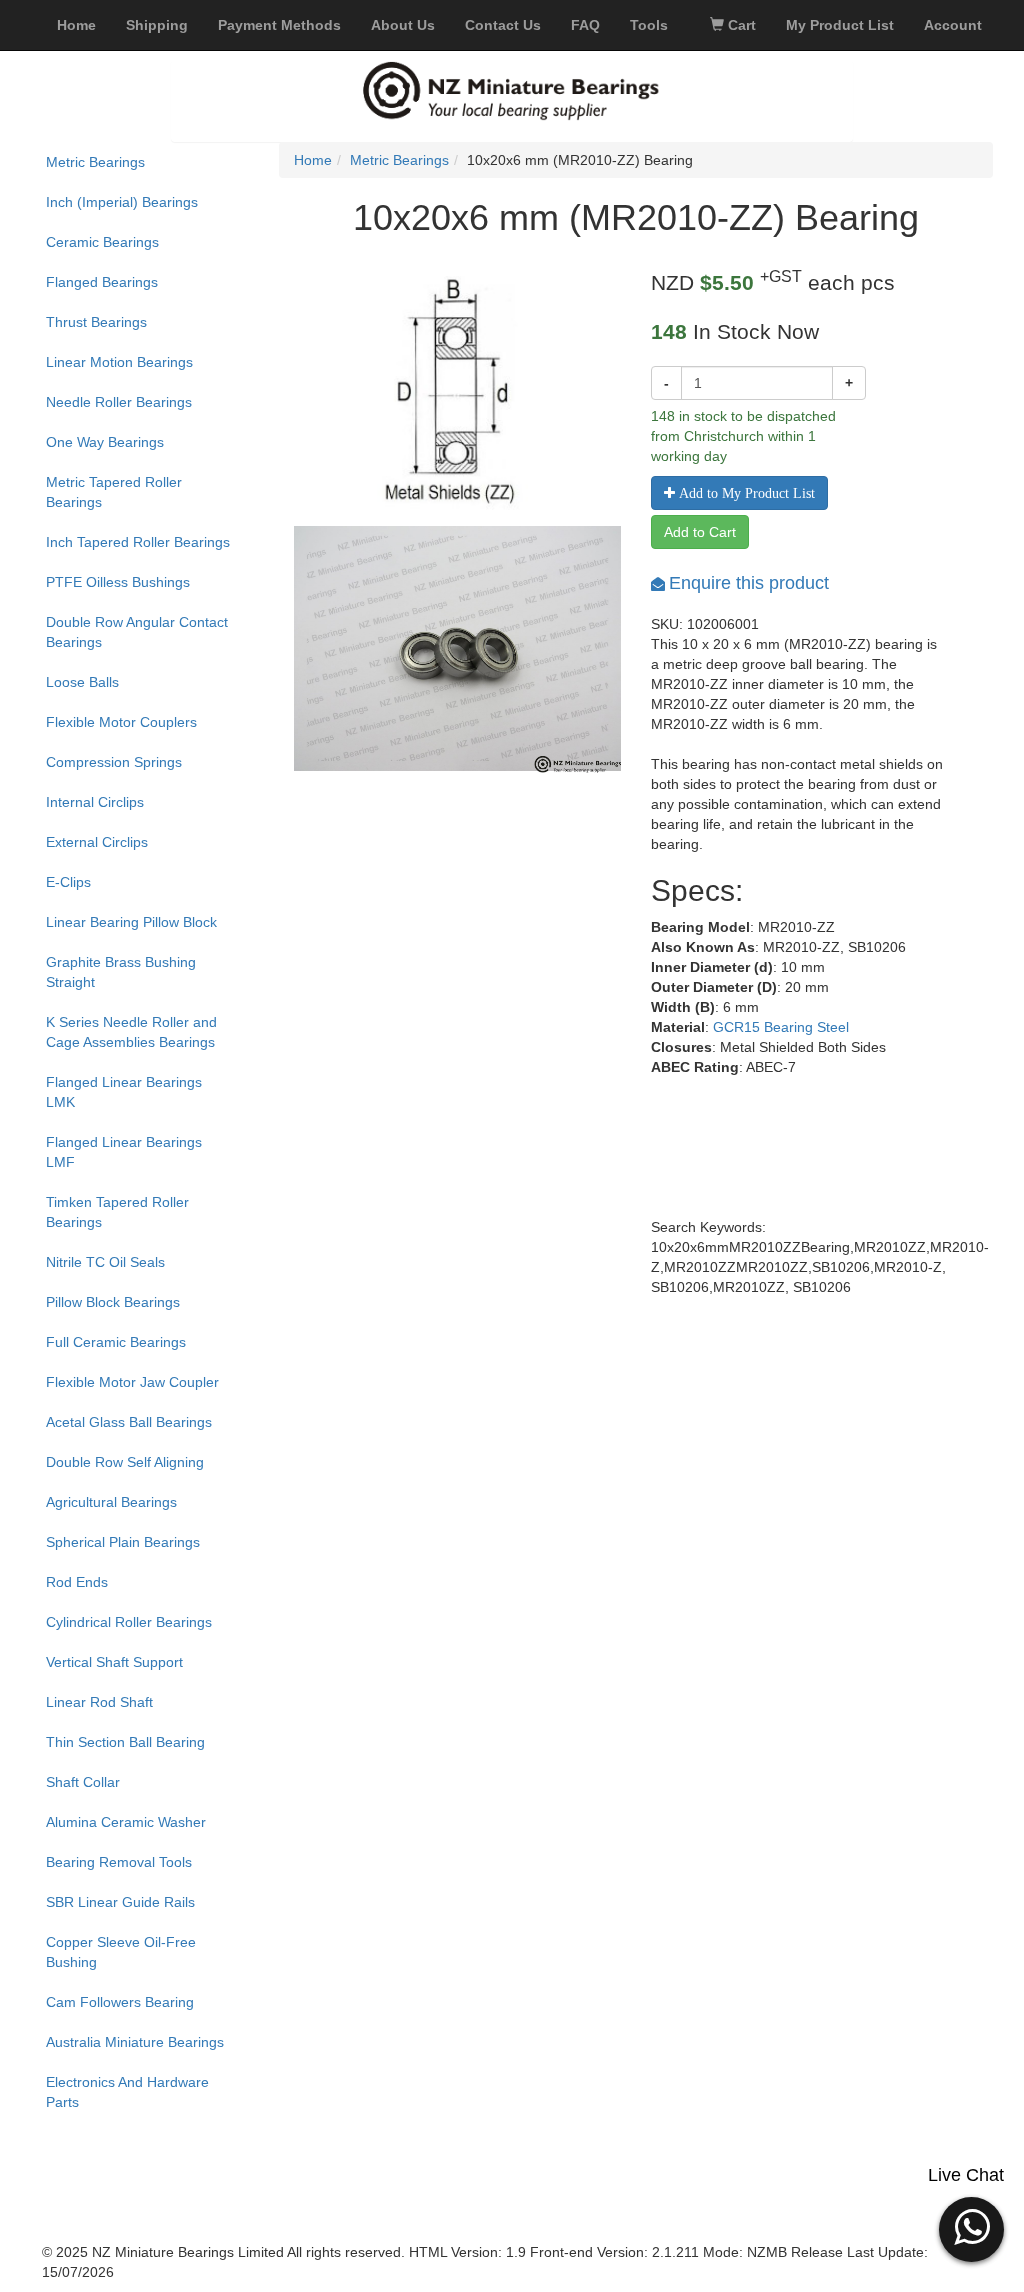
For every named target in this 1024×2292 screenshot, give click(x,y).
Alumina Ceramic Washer (126, 1822)
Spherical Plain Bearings (123, 1542)
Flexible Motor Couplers (121, 722)
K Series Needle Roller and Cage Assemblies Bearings (131, 1032)
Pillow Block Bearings (113, 1302)
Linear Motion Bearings (119, 362)
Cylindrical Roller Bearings (129, 1622)
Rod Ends (77, 1582)
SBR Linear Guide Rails (120, 1902)
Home (313, 160)
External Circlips (97, 842)
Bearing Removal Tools (119, 1862)
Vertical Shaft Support (114, 1662)
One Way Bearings (105, 442)
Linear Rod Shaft (99, 1702)
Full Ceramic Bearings (116, 1342)
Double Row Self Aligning (125, 1462)
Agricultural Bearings (111, 1502)
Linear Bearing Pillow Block (131, 922)
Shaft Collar (83, 1782)
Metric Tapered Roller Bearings (114, 492)
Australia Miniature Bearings (135, 2042)
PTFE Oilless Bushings (118, 582)
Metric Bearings (95, 162)
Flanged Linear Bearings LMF (124, 1152)
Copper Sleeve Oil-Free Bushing (121, 1952)
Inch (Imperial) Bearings (122, 202)
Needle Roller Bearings (119, 402)
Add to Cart (700, 532)
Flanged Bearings (102, 282)
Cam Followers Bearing (120, 2002)
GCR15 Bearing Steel (781, 1027)
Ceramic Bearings (102, 242)
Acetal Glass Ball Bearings (129, 1422)
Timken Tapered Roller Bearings (117, 1212)
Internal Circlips (95, 802)
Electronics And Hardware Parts (127, 2092)
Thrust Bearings (96, 322)
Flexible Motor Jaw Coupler (132, 1382)
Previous (264, 681)
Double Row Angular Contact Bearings (137, 632)
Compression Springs (114, 762)
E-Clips (68, 882)
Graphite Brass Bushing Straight (121, 972)
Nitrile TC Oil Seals (105, 1262)
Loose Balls (82, 682)
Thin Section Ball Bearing (125, 1742)
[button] (971, 2227)
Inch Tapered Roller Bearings (138, 542)
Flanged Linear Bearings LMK (124, 1092)
